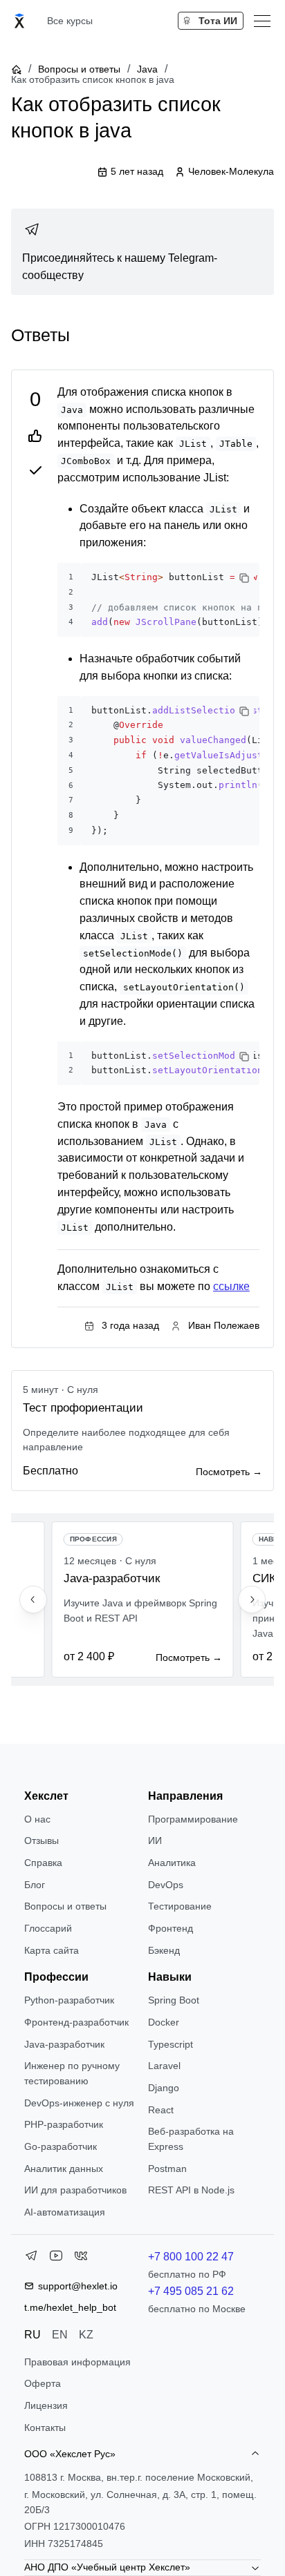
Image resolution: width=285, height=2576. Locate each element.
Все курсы (70, 21)
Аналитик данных (64, 2169)
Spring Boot (174, 2000)
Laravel (164, 2066)
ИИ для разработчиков (75, 2190)
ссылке (231, 1286)
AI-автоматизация (65, 2212)
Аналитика (172, 1863)
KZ (86, 2335)
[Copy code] (244, 578)
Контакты (45, 2428)
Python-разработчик (69, 2000)
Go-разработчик (61, 2146)
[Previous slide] (33, 1599)
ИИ (155, 1840)
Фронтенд (171, 1928)
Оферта (43, 2383)
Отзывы (42, 1840)
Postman (167, 2169)
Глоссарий (48, 1928)
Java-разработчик (64, 2044)
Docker (164, 2022)
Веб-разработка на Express (191, 2139)
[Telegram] (31, 2258)
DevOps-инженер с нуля (79, 2103)
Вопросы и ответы (79, 69)
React (161, 2110)
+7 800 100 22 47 (191, 2257)
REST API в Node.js (191, 2190)
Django (164, 2088)
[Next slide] (252, 1599)
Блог (35, 1885)
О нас (37, 1819)
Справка (43, 1863)
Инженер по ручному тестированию (72, 2073)
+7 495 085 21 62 (191, 2291)
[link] (142, 252)
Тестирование (180, 1906)
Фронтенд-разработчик (76, 2022)
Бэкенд (164, 1950)
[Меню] (262, 21)
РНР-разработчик (64, 2124)
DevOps (166, 1885)
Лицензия (46, 2405)
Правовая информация (77, 2362)
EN (60, 2335)
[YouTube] (56, 2258)
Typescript (171, 2044)
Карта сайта (52, 1950)
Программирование (193, 1819)
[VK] (81, 2258)
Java (147, 69)
